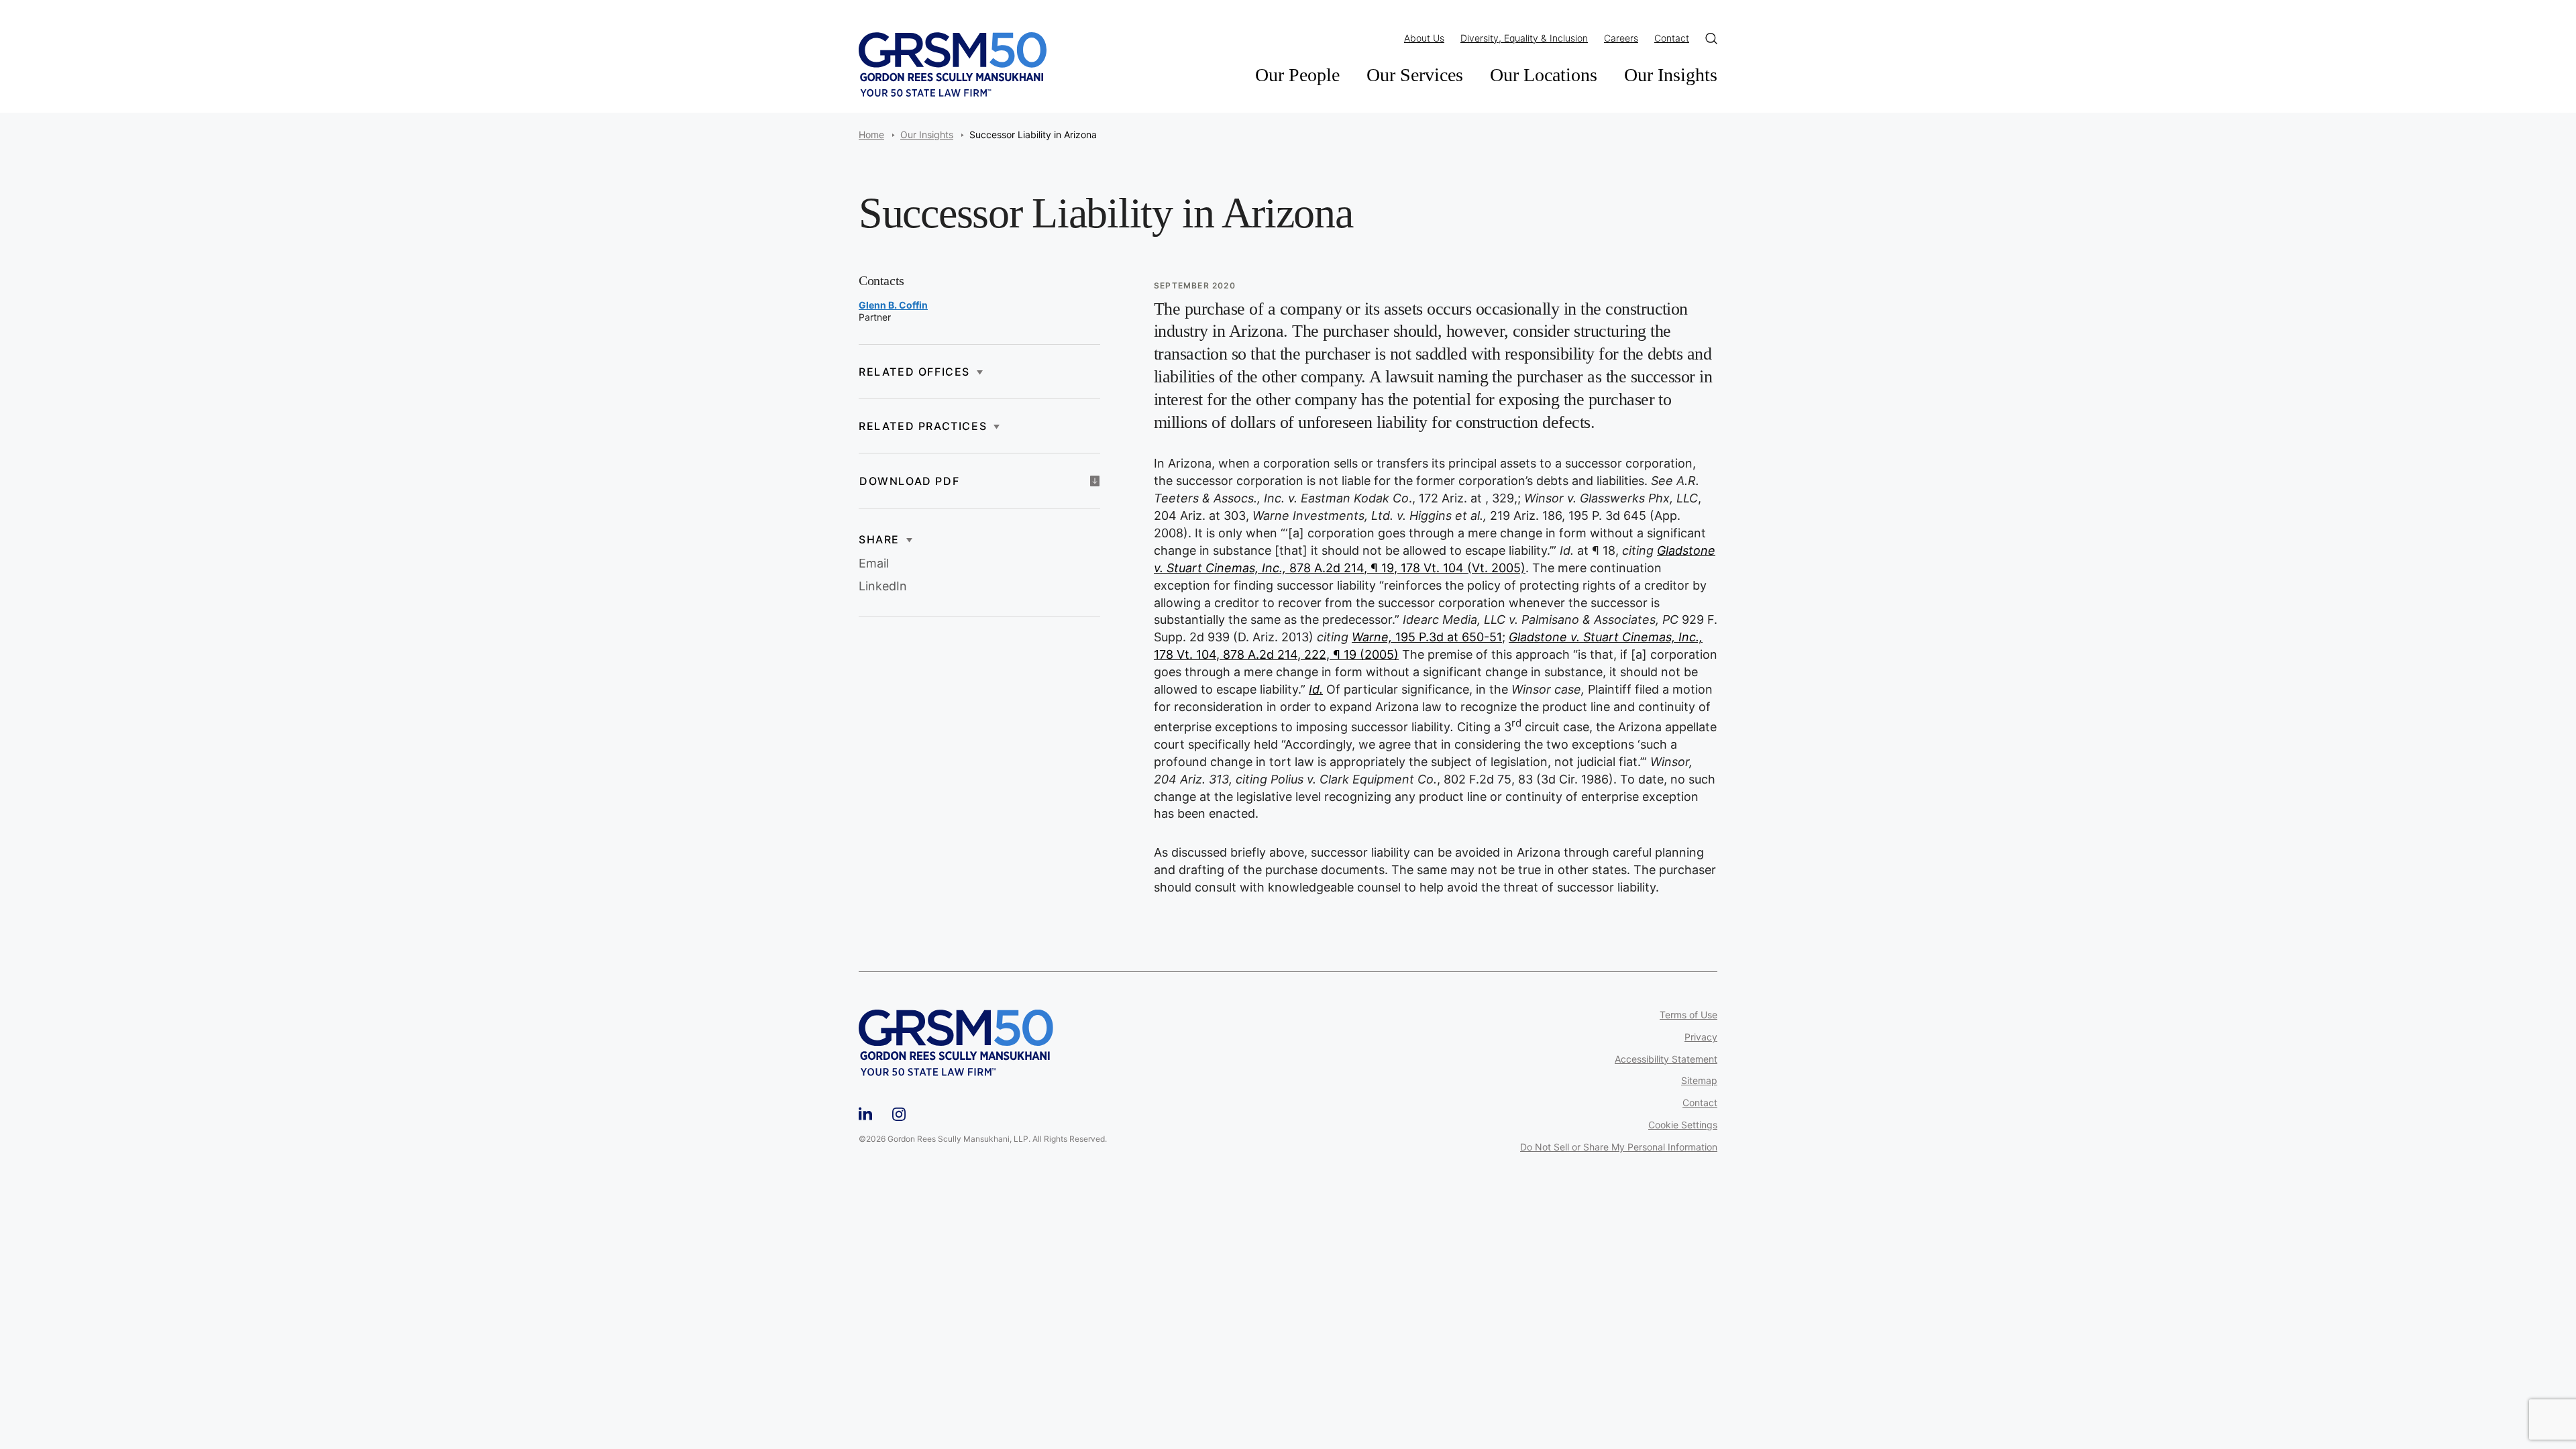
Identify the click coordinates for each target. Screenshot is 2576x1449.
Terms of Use (1688, 1015)
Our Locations (1544, 75)
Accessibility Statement (1666, 1059)
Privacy (1701, 1037)
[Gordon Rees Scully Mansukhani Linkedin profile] (865, 1112)
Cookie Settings (1683, 1125)
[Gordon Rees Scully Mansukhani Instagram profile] (899, 1112)
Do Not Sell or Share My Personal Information (1619, 1147)
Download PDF (909, 481)
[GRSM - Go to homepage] (953, 64)
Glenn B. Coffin (893, 305)
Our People (1297, 75)
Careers (1621, 38)
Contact (1672, 38)
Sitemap (1699, 1081)
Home (871, 135)
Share (879, 539)
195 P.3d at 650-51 (1427, 637)
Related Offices (914, 372)
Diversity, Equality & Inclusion (1524, 38)
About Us (1424, 38)
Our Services (1415, 75)
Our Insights (1671, 75)
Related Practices (923, 426)
